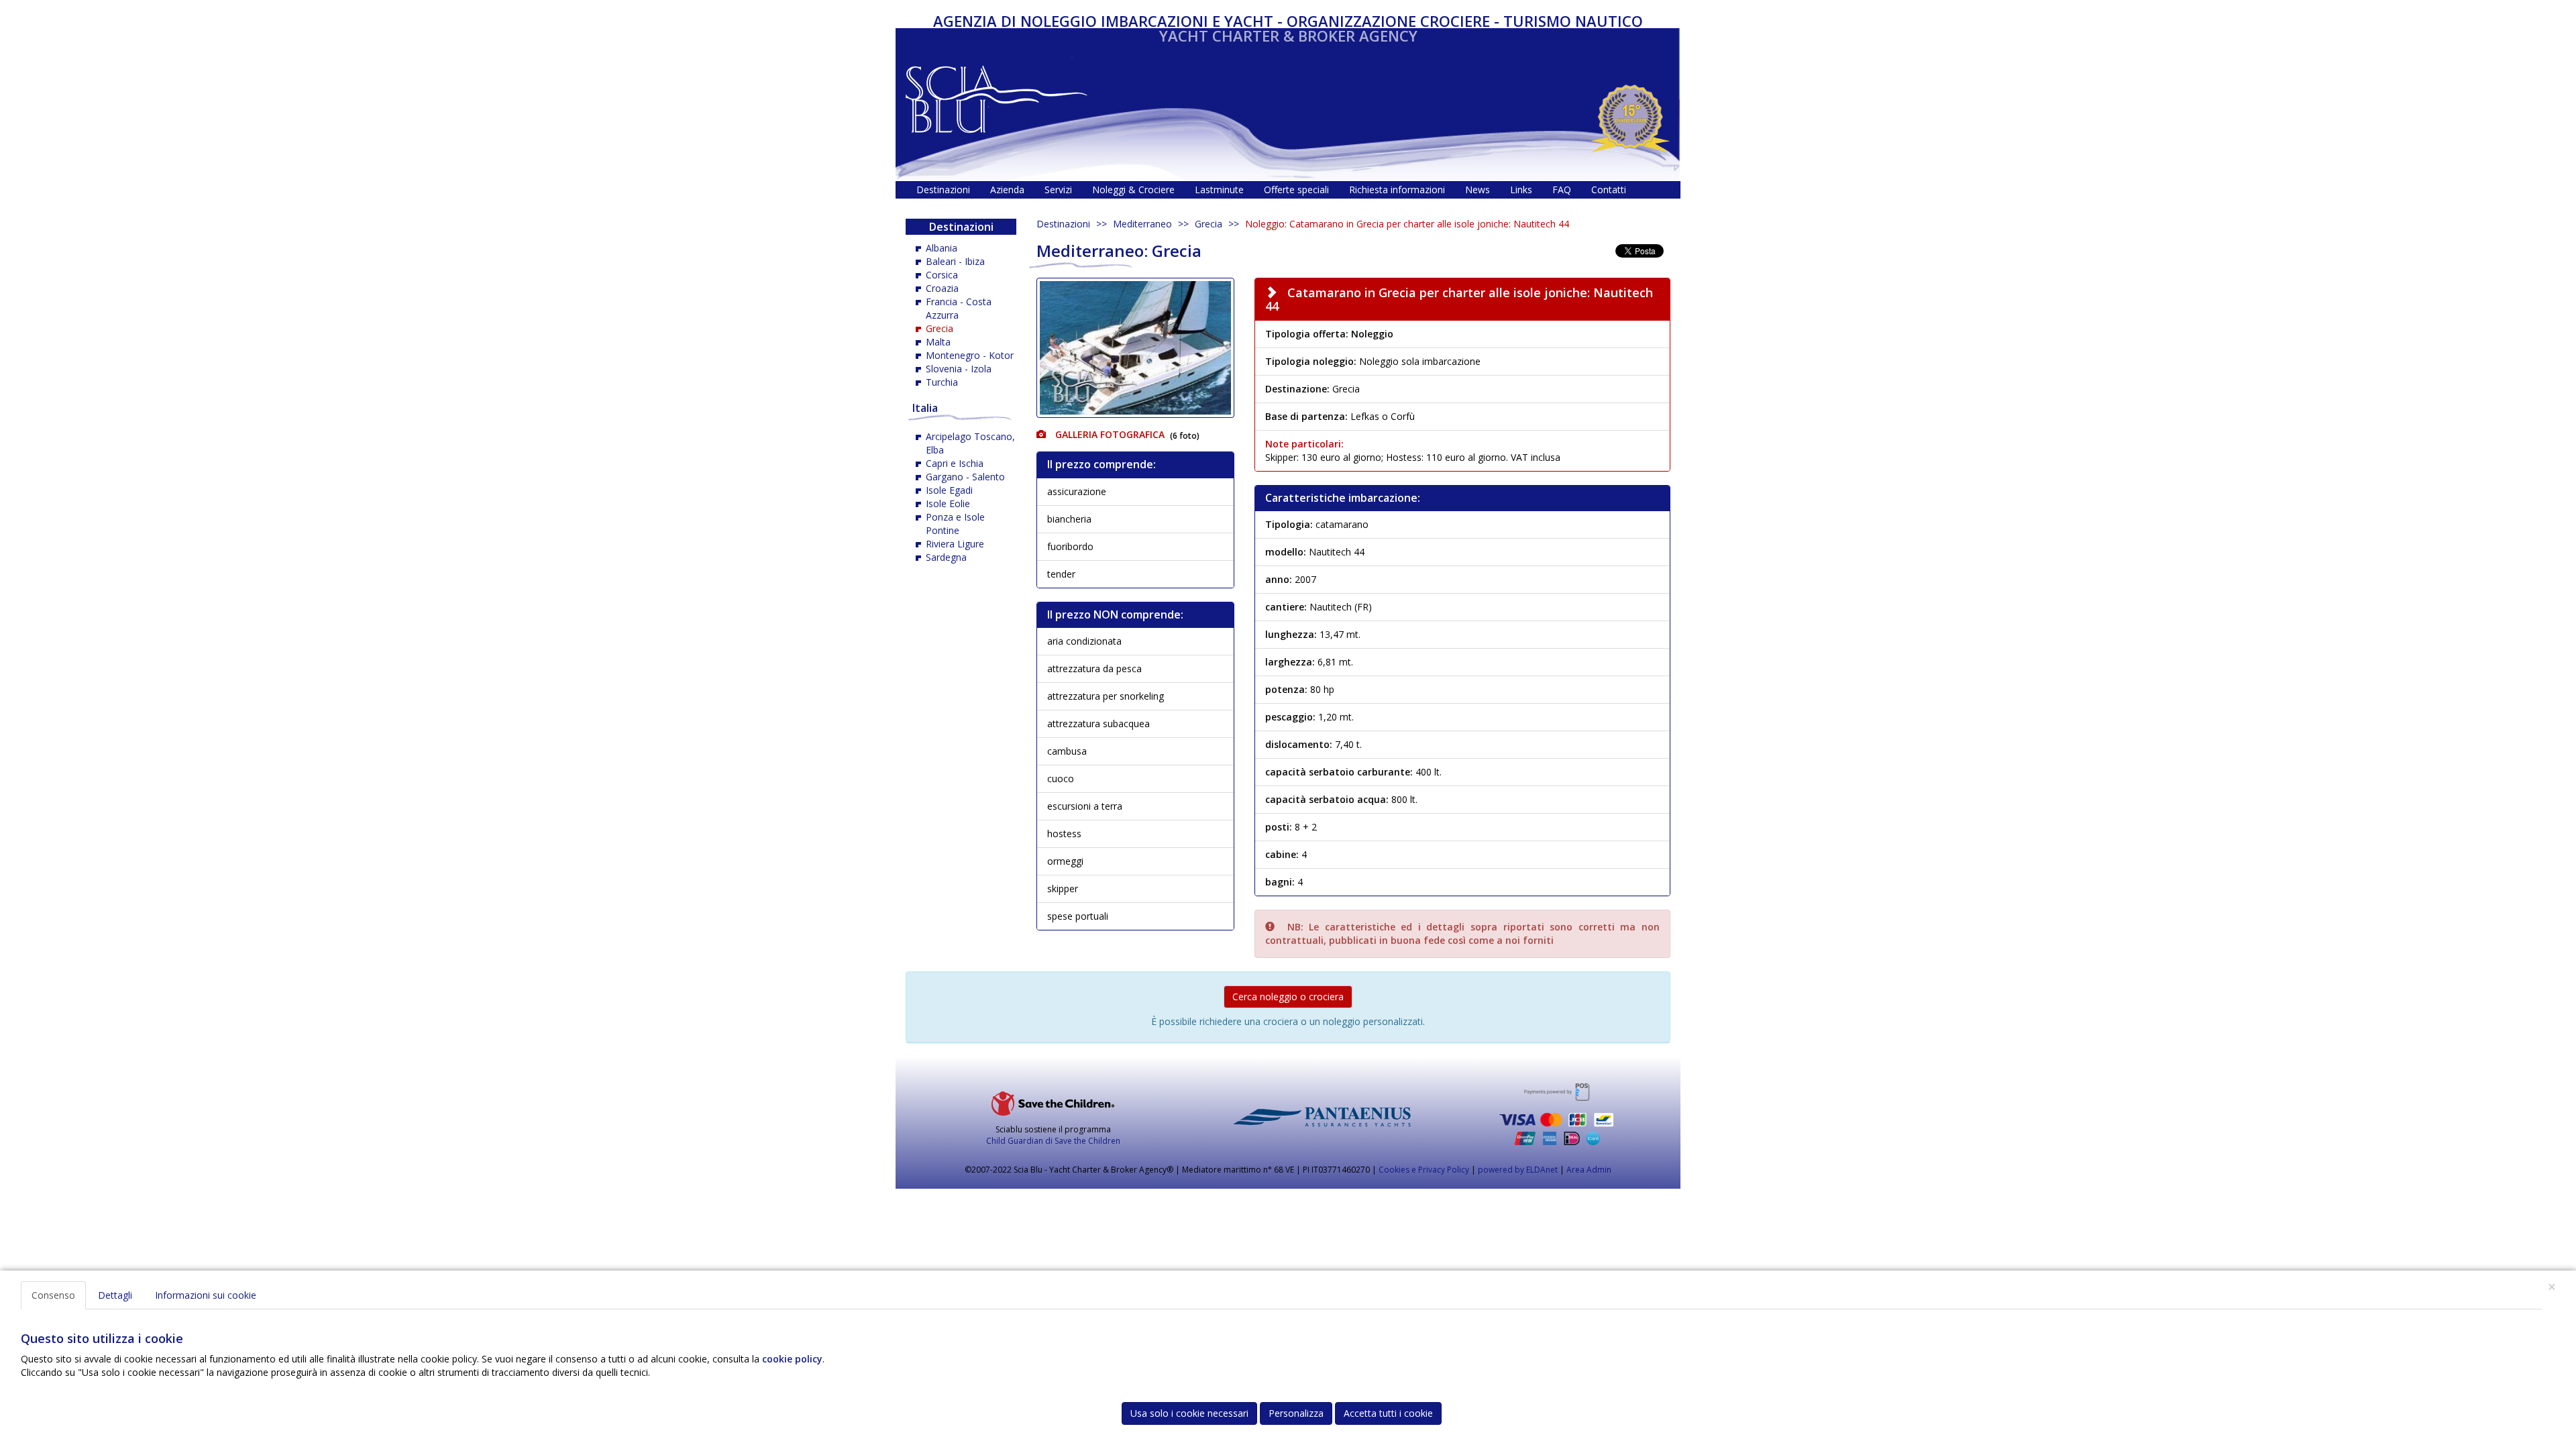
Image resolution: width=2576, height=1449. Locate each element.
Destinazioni (1063, 224)
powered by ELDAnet (1518, 1170)
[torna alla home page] (997, 96)
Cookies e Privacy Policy (1424, 1170)
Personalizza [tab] (1296, 1413)
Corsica (942, 275)
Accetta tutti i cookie (1388, 1413)
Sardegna (946, 557)
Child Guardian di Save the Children (1053, 1141)
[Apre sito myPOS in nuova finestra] (1556, 1114)
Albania (942, 248)
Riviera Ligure (955, 544)
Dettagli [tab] (115, 1295)
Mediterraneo (1142, 224)
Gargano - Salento (965, 477)
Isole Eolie (948, 503)
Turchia (942, 382)
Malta (938, 342)
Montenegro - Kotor (970, 355)
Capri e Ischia (955, 463)
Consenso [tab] (53, 1295)
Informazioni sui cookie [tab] (206, 1295)
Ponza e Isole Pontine (955, 524)
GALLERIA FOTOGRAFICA (1109, 434)
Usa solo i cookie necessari (1189, 1413)
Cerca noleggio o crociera (1288, 997)
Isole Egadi (949, 490)
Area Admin (1589, 1170)
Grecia (1209, 224)
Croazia (942, 288)
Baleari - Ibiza (955, 261)
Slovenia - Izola (959, 369)
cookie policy (792, 1359)
